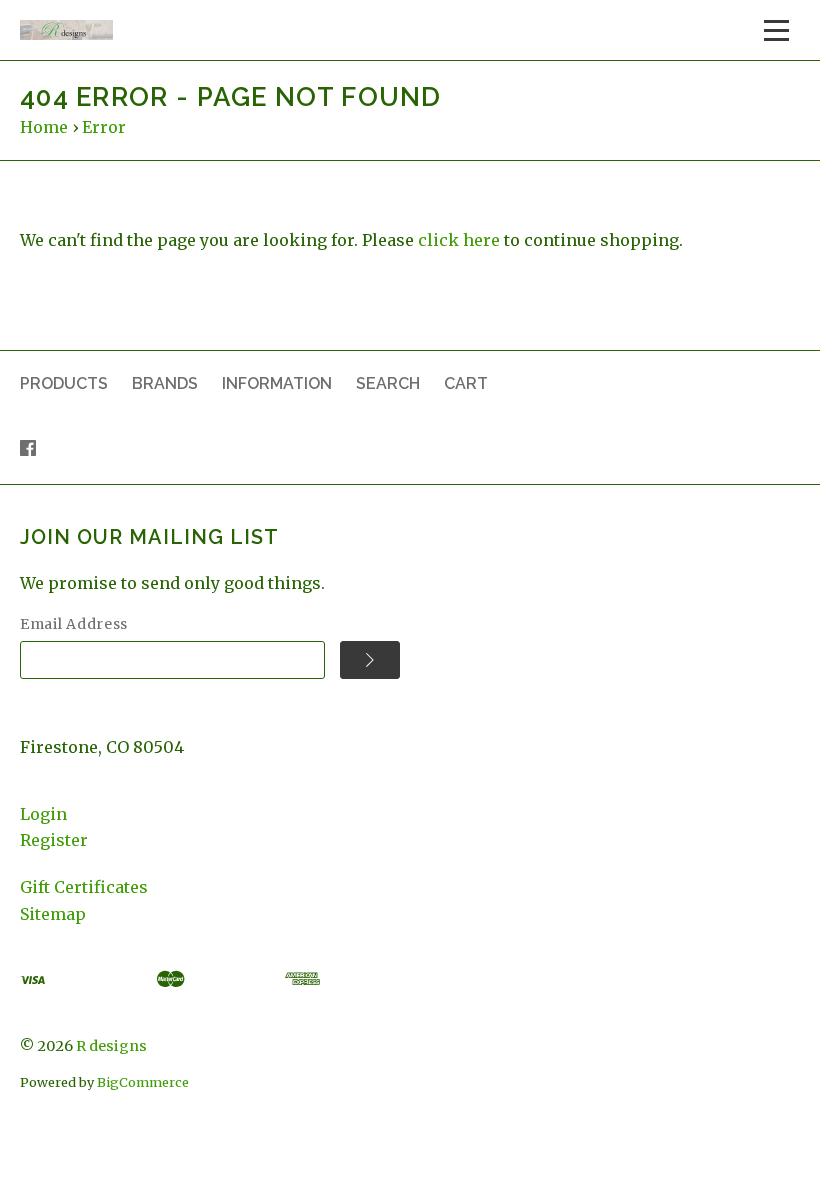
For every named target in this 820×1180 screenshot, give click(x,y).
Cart (466, 383)
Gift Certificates (84, 887)
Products (64, 383)
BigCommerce (143, 1082)
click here (459, 240)
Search (388, 383)
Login (43, 814)
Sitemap (53, 914)
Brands (165, 383)
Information (277, 383)
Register (54, 840)
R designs (111, 1046)
